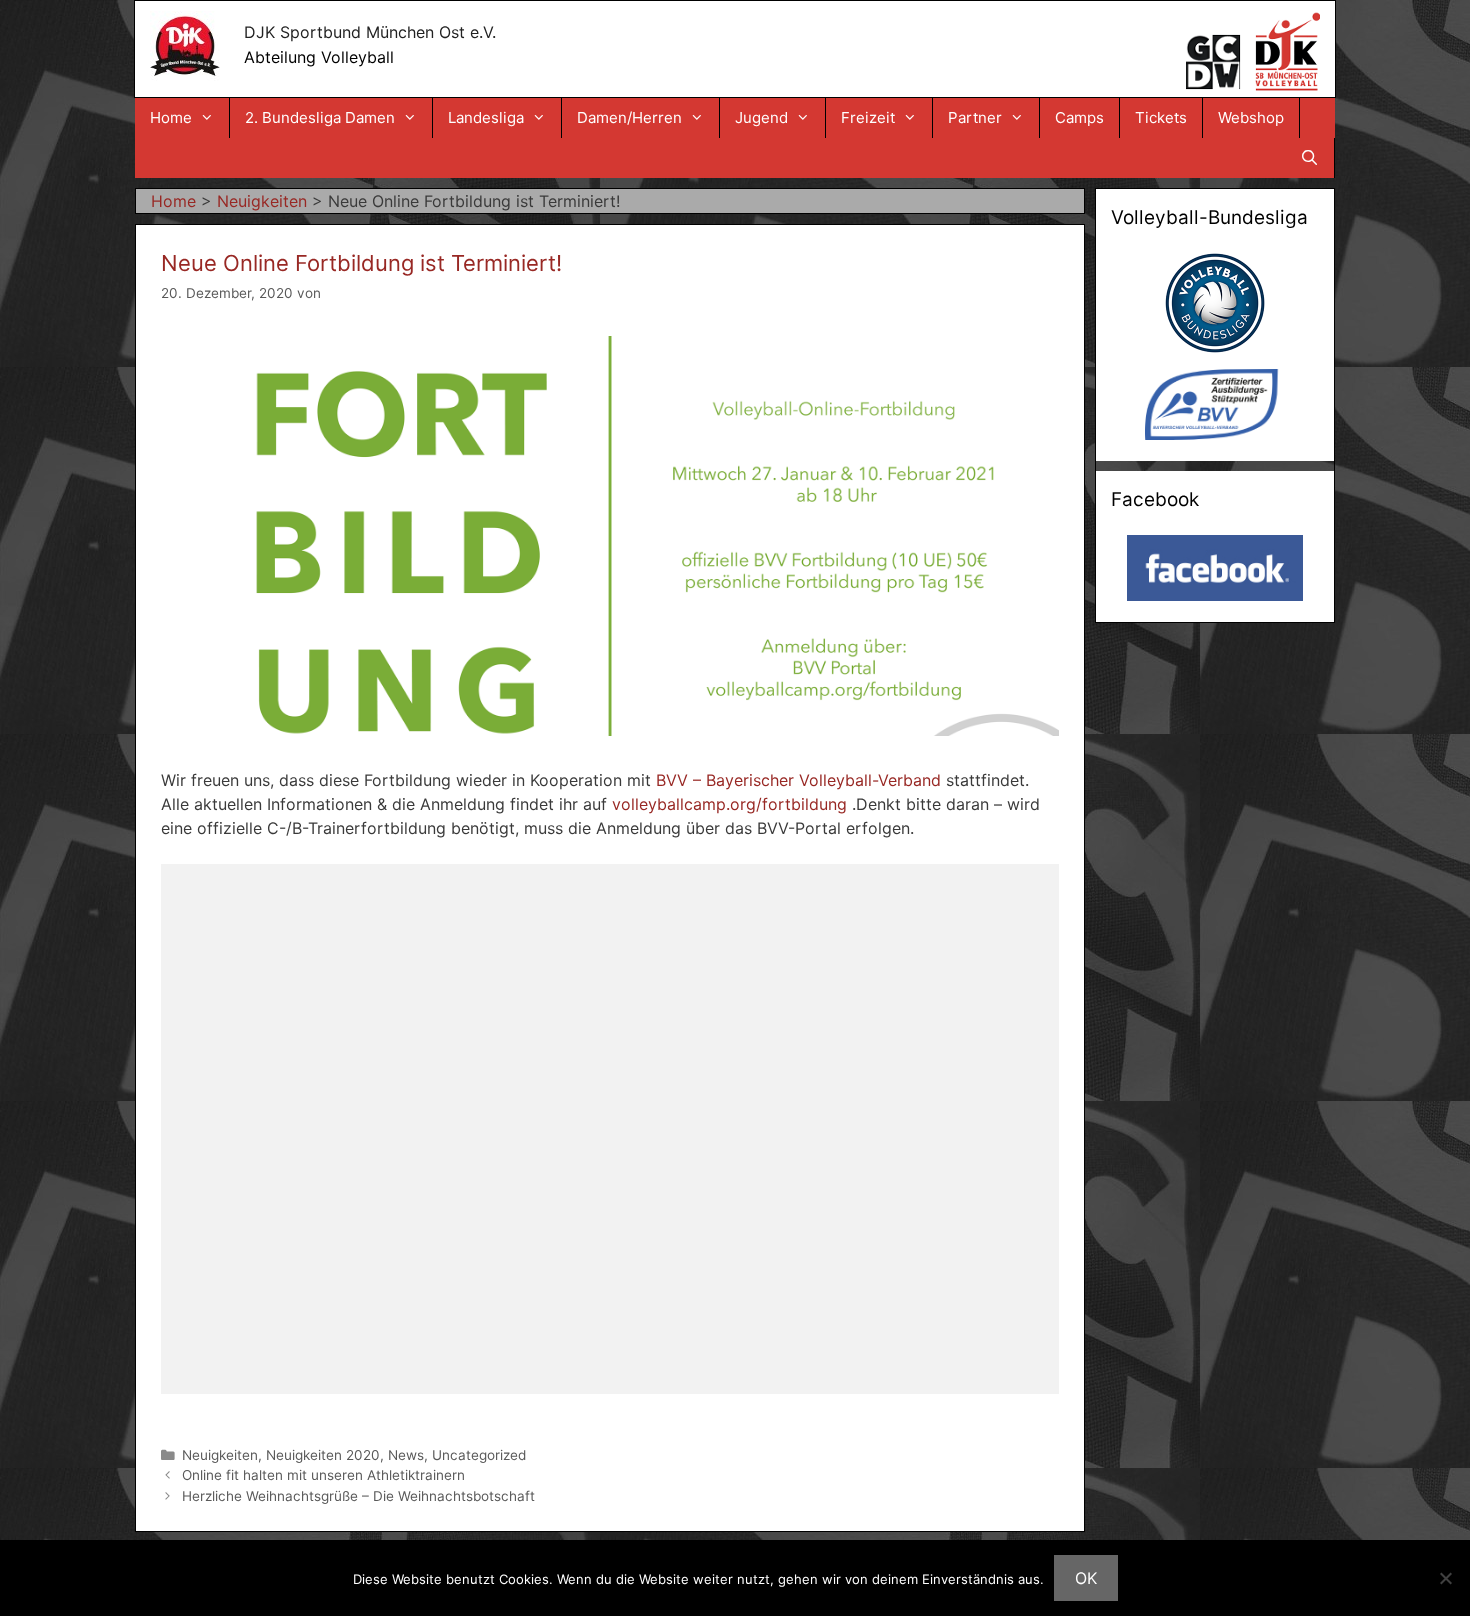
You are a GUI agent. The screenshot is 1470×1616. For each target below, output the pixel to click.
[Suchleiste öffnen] (1309, 158)
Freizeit (868, 117)
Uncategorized (479, 1455)
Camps (1079, 117)
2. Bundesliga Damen (320, 117)
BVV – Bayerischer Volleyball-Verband (798, 780)
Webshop (1251, 117)
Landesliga (486, 117)
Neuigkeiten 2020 (323, 1455)
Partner (975, 117)
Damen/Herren (629, 117)
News (406, 1455)
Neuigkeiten (220, 1455)
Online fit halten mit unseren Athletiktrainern (323, 1475)
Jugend (761, 117)
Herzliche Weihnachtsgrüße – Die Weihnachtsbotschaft (358, 1496)
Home (171, 117)
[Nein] (1445, 1578)
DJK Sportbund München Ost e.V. (370, 32)
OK (1086, 1578)
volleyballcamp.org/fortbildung (729, 804)
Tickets (1161, 117)
